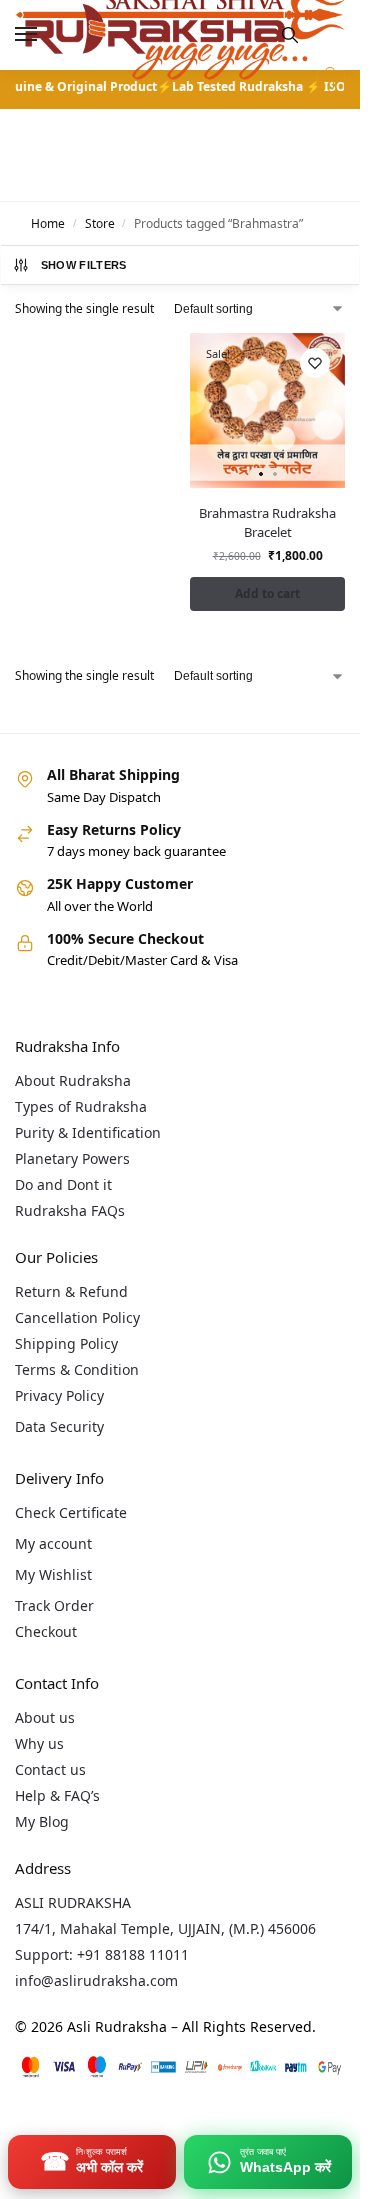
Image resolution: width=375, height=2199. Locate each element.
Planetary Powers (72, 1158)
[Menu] (45, 35)
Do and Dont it (63, 1184)
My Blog (42, 1821)
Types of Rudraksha (81, 1106)
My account (53, 1543)
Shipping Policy (66, 1343)
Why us (39, 1743)
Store (100, 223)
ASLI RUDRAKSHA (73, 1902)
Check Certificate (71, 1512)
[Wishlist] (315, 363)
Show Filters (84, 265)
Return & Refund (71, 1291)
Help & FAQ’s (57, 1795)
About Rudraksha (73, 1080)
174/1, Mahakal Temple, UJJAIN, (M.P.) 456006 (165, 1928)
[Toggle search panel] (290, 35)
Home (48, 223)
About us (45, 1717)
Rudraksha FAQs (70, 1210)
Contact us (50, 1769)
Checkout (46, 1631)
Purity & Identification (88, 1132)
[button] (328, 84)
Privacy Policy (59, 1395)
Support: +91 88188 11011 (102, 1954)
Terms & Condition (77, 1369)
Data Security (59, 1426)
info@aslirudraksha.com (96, 1980)
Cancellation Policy (77, 1317)
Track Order (54, 1605)
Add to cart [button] (267, 593)
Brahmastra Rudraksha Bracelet (267, 523)
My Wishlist (53, 1574)
